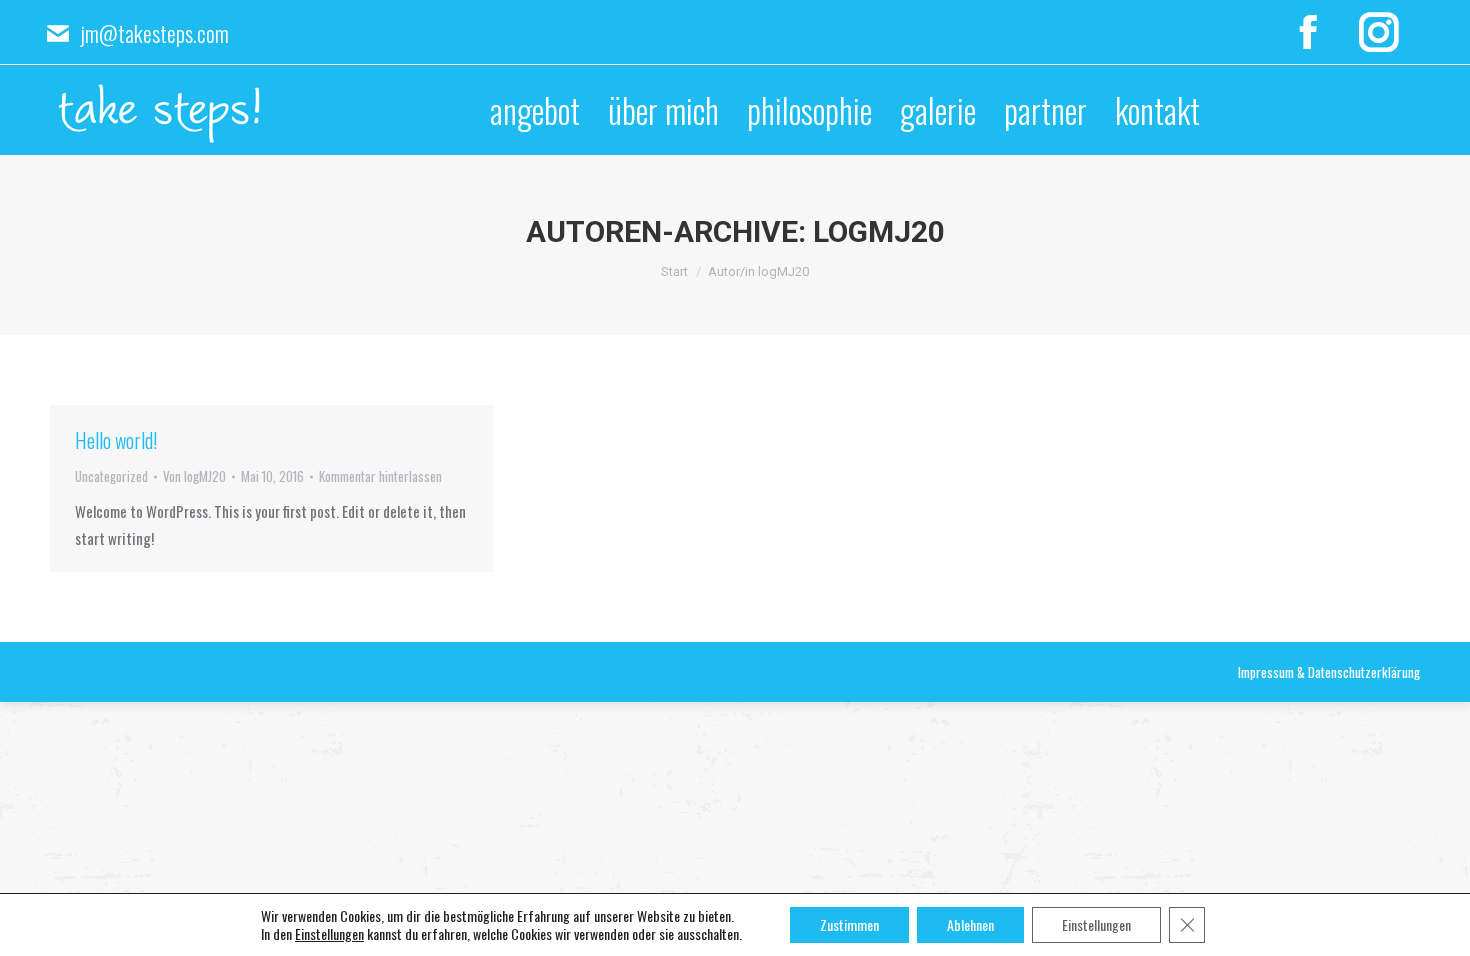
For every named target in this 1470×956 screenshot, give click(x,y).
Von (194, 476)
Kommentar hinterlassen (380, 476)
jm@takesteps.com (154, 33)
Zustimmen (849, 924)
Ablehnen (970, 924)
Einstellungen (329, 934)
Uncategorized (111, 476)
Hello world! (116, 440)
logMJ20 (879, 231)
